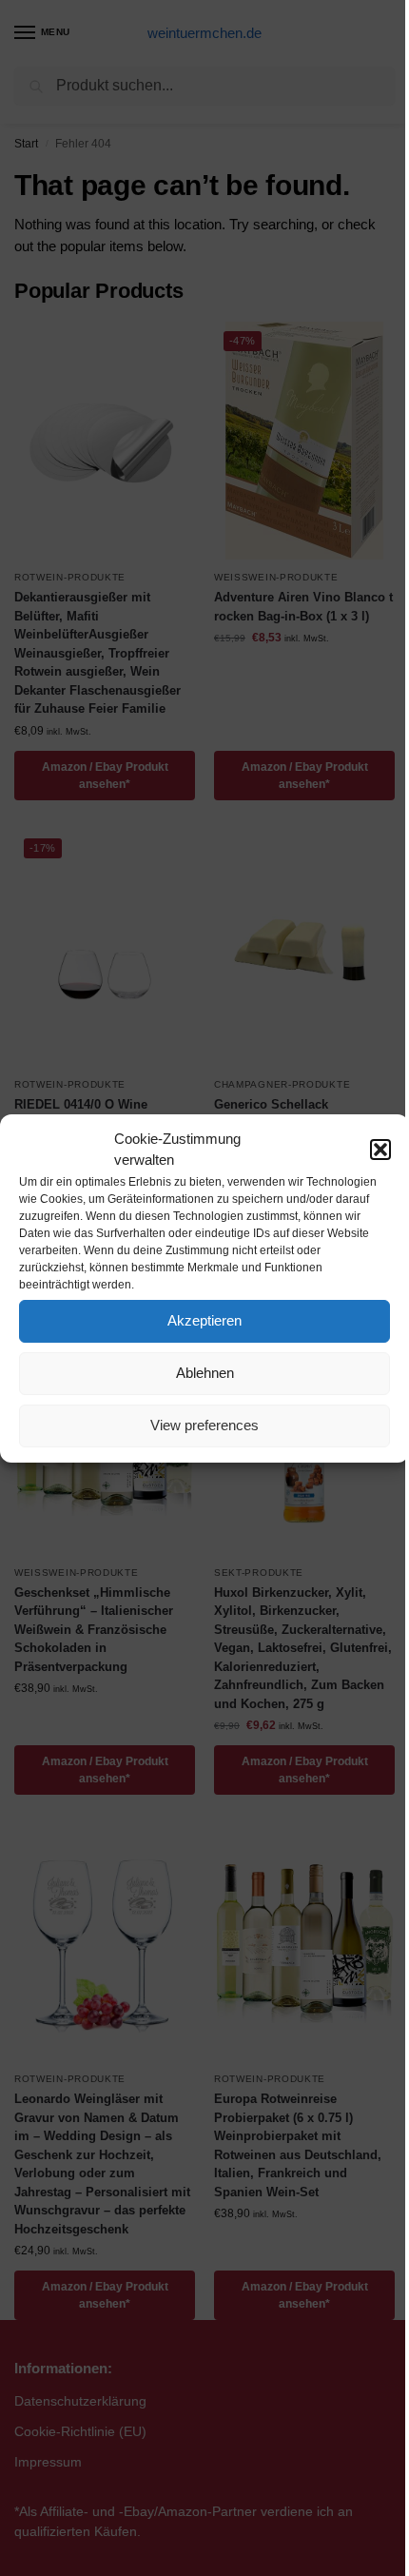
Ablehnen (205, 1373)
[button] (380, 1150)
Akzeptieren (204, 1320)
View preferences (204, 1425)
